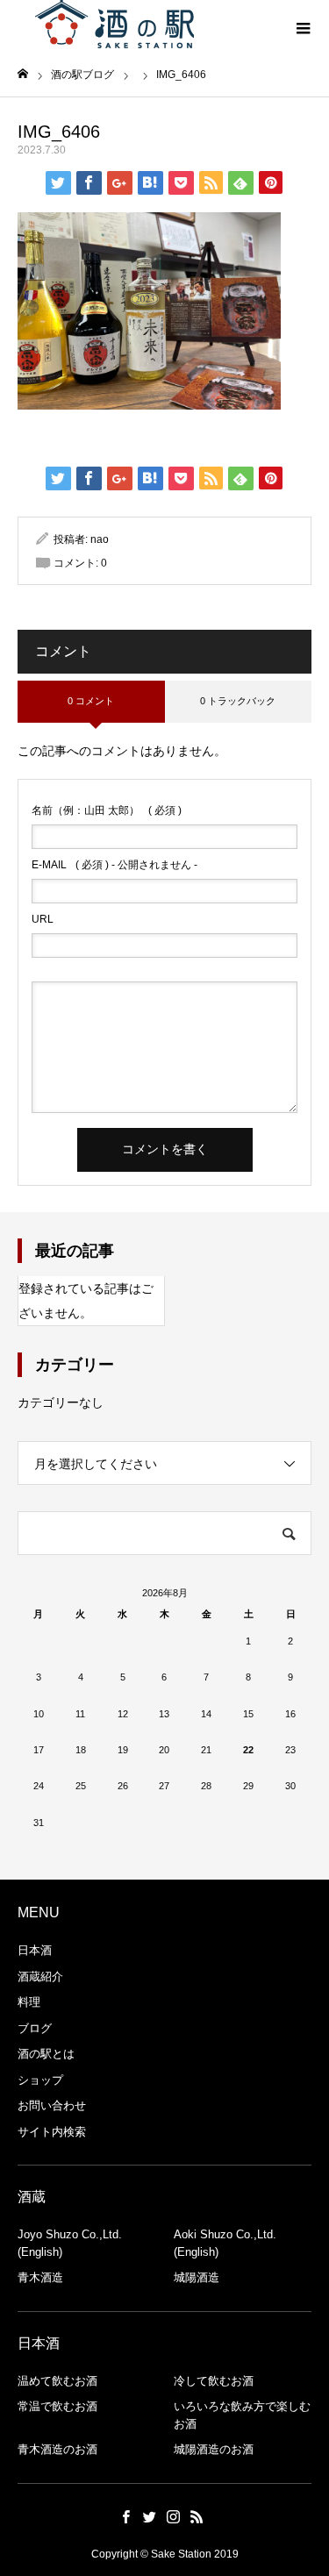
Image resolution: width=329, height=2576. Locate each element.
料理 (29, 2002)
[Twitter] (150, 2516)
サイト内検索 (52, 2132)
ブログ (35, 2028)
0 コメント (91, 701)
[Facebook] (126, 2516)
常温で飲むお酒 (57, 2406)
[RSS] (197, 2516)
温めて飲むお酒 (57, 2381)
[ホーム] (23, 74)
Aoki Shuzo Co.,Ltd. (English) (225, 2243)
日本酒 (35, 1950)
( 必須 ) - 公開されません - (114, 865)
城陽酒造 (197, 2277)
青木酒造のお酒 (57, 2449)
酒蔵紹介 (40, 1977)
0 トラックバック (238, 701)
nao (100, 539)
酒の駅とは (46, 2054)
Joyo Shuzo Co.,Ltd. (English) (70, 2243)
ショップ (40, 2080)
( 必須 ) (107, 810)
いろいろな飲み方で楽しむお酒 (242, 2415)
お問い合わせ (52, 2105)
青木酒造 (40, 2277)
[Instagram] (174, 2516)
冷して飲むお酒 (214, 2381)
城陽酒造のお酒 (214, 2449)
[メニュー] (303, 26)
